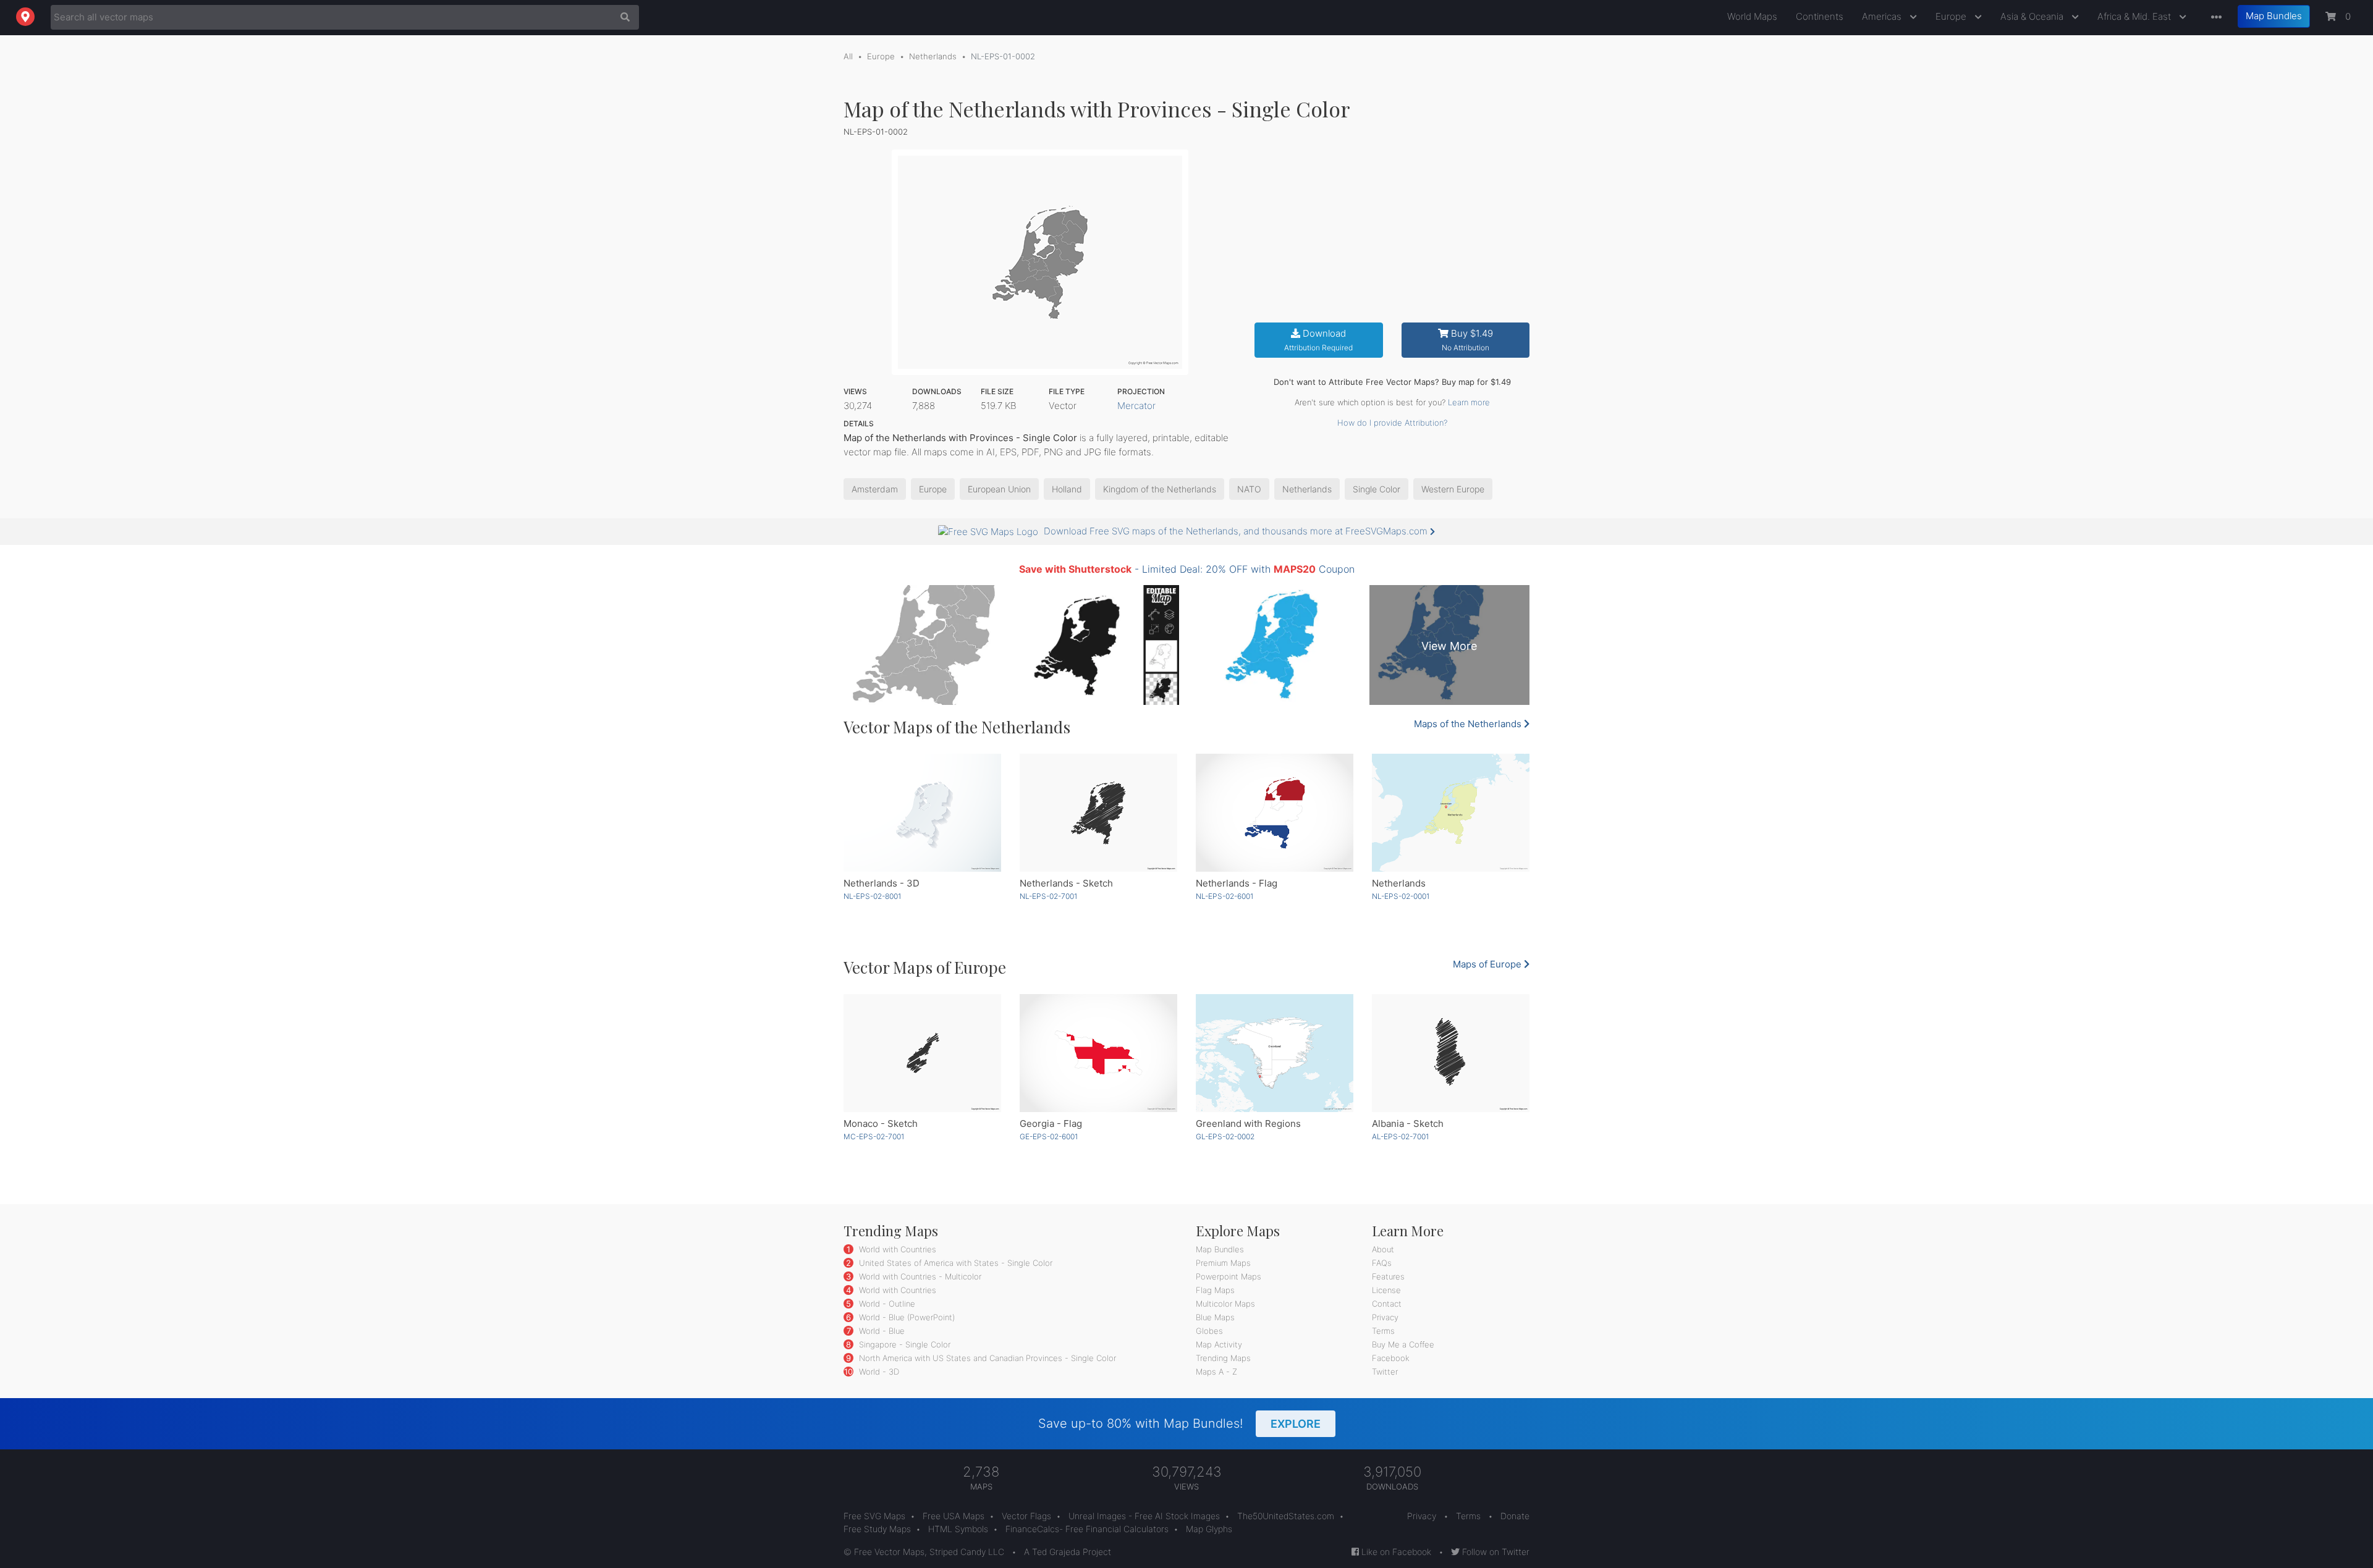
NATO (1249, 489)
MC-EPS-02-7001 (874, 1136)
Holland (1067, 489)
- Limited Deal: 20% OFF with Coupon (1187, 569)
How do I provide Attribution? (1392, 423)
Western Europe (1453, 489)
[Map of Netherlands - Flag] (1275, 813)
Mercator (1136, 406)
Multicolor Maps (1225, 1304)
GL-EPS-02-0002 (1225, 1136)
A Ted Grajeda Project (1068, 1552)
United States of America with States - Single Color (954, 1263)
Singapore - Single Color (903, 1344)
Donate (1515, 1516)
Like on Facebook (1395, 1552)
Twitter (1385, 1372)
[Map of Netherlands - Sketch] (1098, 813)
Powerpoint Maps (1229, 1276)
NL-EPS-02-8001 (872, 896)
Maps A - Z (1216, 1372)
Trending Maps (1223, 1358)
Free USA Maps (954, 1516)
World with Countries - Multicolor (919, 1276)
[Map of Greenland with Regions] (1275, 1053)
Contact (1387, 1304)
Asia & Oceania (2033, 16)
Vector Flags (1026, 1516)
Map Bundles (2274, 16)
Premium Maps (1223, 1263)
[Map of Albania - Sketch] (1451, 1053)
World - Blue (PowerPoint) (906, 1317)
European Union (999, 489)
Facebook (1391, 1358)
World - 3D (878, 1372)
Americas (1883, 16)
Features (1388, 1276)
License (1386, 1290)
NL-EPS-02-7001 (1048, 896)
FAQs (1382, 1263)
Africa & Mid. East (2135, 16)
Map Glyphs (1209, 1529)
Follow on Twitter (1495, 1552)
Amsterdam (875, 489)
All (848, 56)
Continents (1820, 16)
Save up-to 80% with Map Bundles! (1179, 1423)
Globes (1209, 1331)
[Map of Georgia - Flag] (1098, 1053)
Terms (1383, 1331)
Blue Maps (1215, 1317)
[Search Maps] (622, 17)
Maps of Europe (1488, 964)
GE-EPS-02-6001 (1049, 1136)
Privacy (1385, 1317)
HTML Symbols (958, 1529)
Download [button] (1318, 340)
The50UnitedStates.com (1286, 1516)
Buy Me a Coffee (1403, 1344)
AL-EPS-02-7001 (1400, 1136)
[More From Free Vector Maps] (2214, 18)
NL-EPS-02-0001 (1401, 896)
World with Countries (896, 1249)
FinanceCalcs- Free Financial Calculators (1087, 1529)
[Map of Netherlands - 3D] (922, 813)
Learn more (1469, 402)
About (1383, 1249)
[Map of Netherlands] (1451, 813)
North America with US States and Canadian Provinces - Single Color (986, 1358)
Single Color (1377, 489)
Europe (1952, 16)
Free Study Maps (877, 1529)
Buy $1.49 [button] (1467, 340)
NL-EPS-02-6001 (1225, 896)
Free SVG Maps (874, 1516)
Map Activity (1219, 1344)
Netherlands (933, 56)
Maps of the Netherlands (1469, 724)
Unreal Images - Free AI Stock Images (1144, 1516)
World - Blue (881, 1331)
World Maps (1752, 16)
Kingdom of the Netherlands (1160, 489)
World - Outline (886, 1304)
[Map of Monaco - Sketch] (922, 1053)
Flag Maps (1215, 1290)
